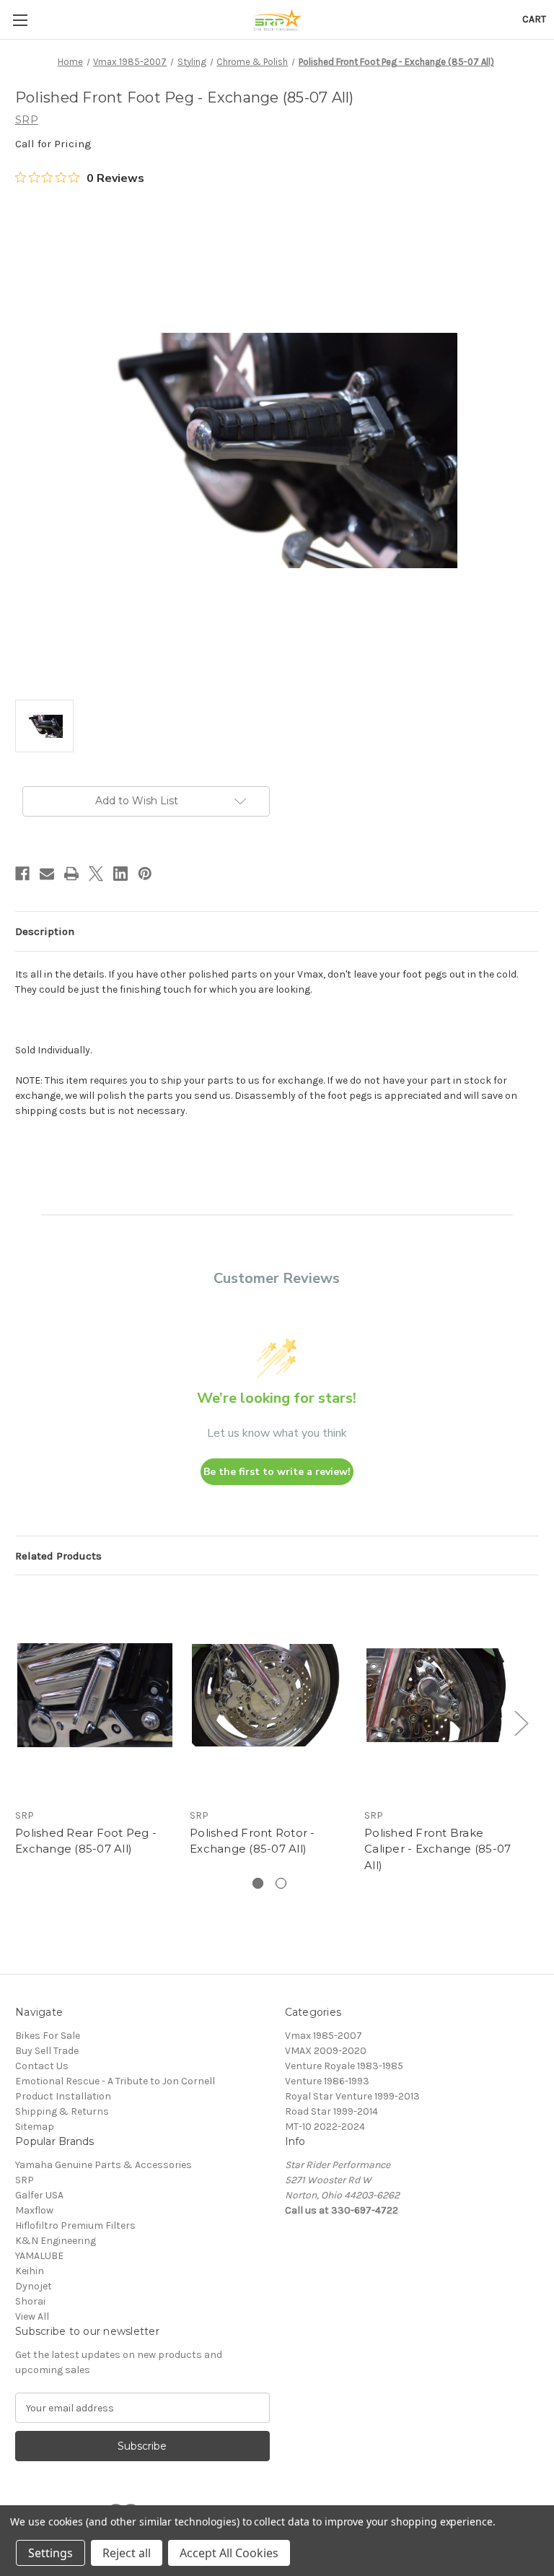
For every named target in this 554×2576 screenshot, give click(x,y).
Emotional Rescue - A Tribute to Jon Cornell (115, 2081)
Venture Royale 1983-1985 (344, 2066)
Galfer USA (39, 2195)
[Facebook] (22, 874)
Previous (19, 1723)
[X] (96, 874)
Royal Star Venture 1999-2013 (352, 2096)
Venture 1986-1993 (327, 2081)
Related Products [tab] (58, 1556)
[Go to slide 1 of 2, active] (258, 1883)
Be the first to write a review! (277, 1472)
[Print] (71, 874)
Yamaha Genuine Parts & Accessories (104, 2165)
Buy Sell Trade (47, 2051)
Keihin (30, 2271)
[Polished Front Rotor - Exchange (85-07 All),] (269, 1695)
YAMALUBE (39, 2256)
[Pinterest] (145, 874)
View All (32, 2316)
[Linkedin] (120, 874)
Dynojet (34, 2286)
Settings (50, 2553)
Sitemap (35, 2127)
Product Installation (63, 2096)
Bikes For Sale (48, 2036)
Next (521, 1723)
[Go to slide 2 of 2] (281, 1883)
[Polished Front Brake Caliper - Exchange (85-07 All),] (444, 1695)
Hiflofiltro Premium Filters (75, 2225)
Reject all (127, 2553)
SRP (25, 2180)
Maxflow (34, 2210)
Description (45, 931)
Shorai (30, 2301)
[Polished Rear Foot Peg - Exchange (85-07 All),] (95, 1695)
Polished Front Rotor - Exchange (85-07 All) (252, 1841)
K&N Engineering (56, 2241)
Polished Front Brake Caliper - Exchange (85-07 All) (438, 1849)
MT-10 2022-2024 (325, 2127)
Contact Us (42, 2066)
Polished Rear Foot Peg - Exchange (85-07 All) (86, 1841)
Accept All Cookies (229, 2553)
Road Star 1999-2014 (331, 2111)
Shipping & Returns (62, 2111)
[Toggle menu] (20, 20)
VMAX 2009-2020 (326, 2051)
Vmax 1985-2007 (324, 2036)
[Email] (47, 874)
